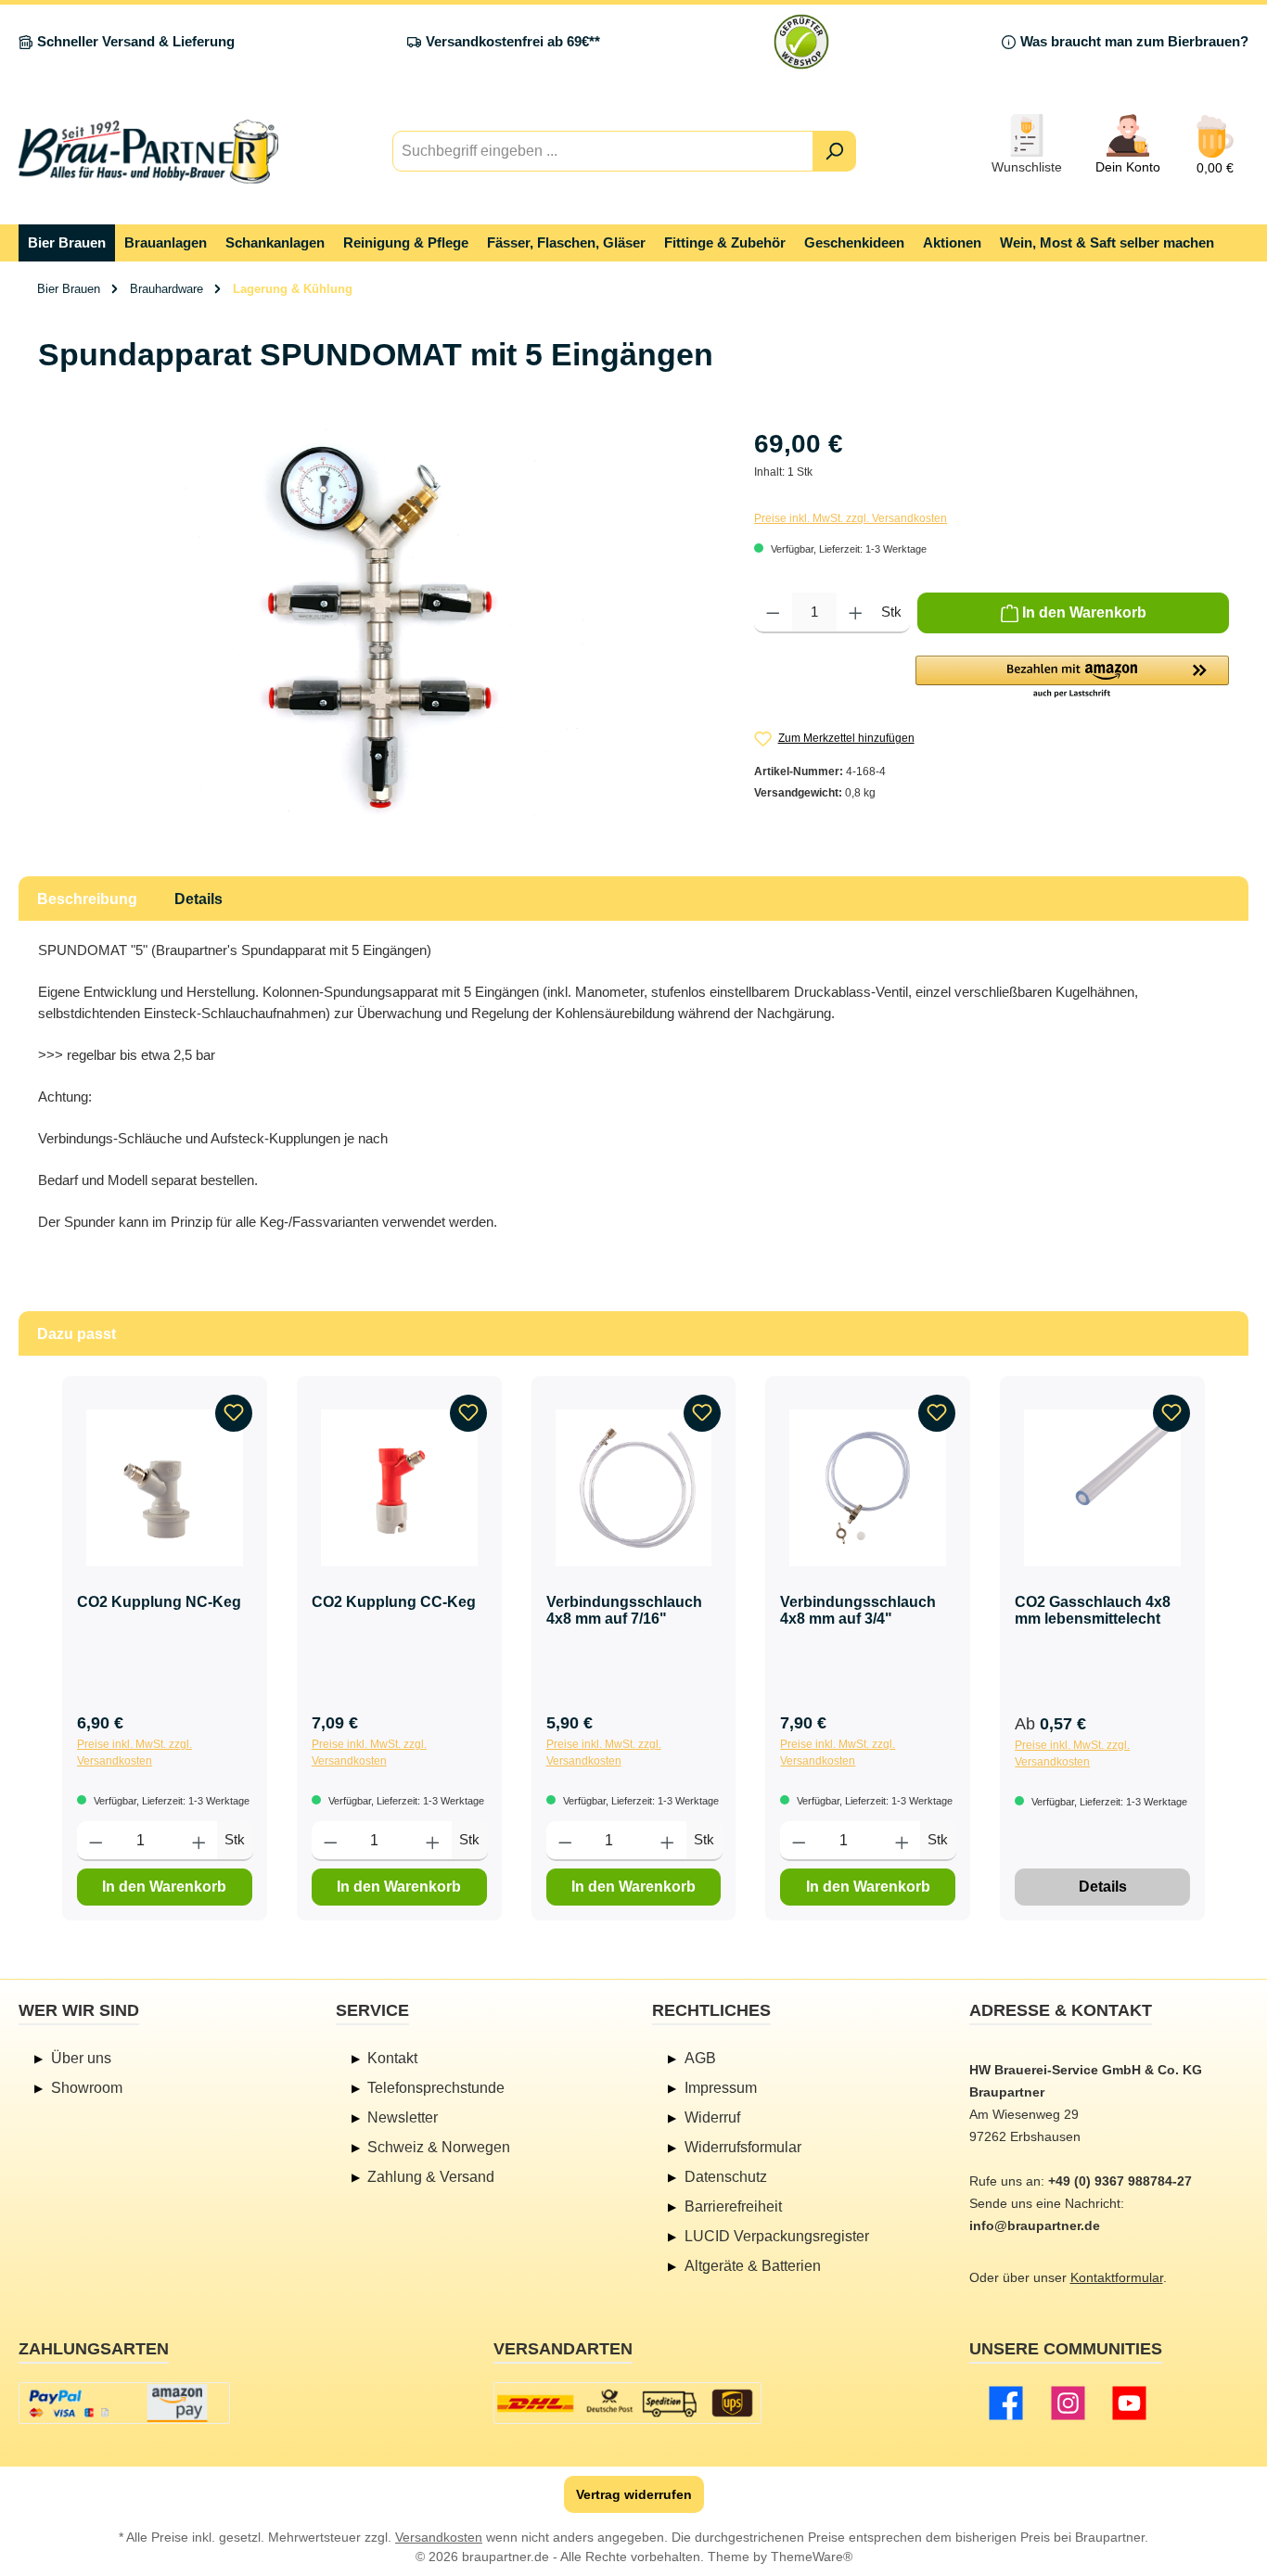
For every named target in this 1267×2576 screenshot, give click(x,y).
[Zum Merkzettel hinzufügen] (234, 1413)
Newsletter (403, 2117)
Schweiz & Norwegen (439, 2147)
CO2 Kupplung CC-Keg (394, 1602)
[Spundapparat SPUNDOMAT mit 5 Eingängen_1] (377, 624)
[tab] (87, 899)
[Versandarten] (627, 2403)
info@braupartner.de (1035, 2225)
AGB (700, 2058)
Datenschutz (726, 2177)
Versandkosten (439, 2537)
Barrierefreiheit (733, 2206)
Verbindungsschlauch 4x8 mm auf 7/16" (624, 1610)
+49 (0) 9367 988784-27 (1120, 2181)
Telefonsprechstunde (436, 2088)
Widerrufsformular (743, 2147)
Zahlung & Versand (431, 2177)
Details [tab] (198, 899)
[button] (1072, 678)
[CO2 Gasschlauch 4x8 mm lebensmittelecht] (1102, 1487)
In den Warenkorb (164, 1887)
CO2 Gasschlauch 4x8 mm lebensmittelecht (1093, 1610)
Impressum (721, 2088)
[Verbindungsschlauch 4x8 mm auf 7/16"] (634, 1487)
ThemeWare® (812, 2557)
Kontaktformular (1117, 2277)
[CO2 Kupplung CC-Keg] (399, 1487)
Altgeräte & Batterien (753, 2266)
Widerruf (712, 2117)
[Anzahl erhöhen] (856, 613)
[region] (378, 624)
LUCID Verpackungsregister (777, 2236)
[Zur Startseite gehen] (148, 152)
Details (1103, 1887)
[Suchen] (834, 151)
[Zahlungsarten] (124, 2403)
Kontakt (392, 2058)
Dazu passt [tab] (77, 1334)
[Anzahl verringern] (773, 613)
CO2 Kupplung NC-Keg (159, 1602)
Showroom (87, 2088)
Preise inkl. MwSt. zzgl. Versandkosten (851, 518)
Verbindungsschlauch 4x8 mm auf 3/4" (858, 1610)
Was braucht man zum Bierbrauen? (1134, 41)
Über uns (81, 2058)
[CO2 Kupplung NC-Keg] (165, 1487)
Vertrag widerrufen (634, 2494)
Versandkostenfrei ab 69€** (513, 41)
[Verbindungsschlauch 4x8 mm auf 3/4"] (868, 1487)
